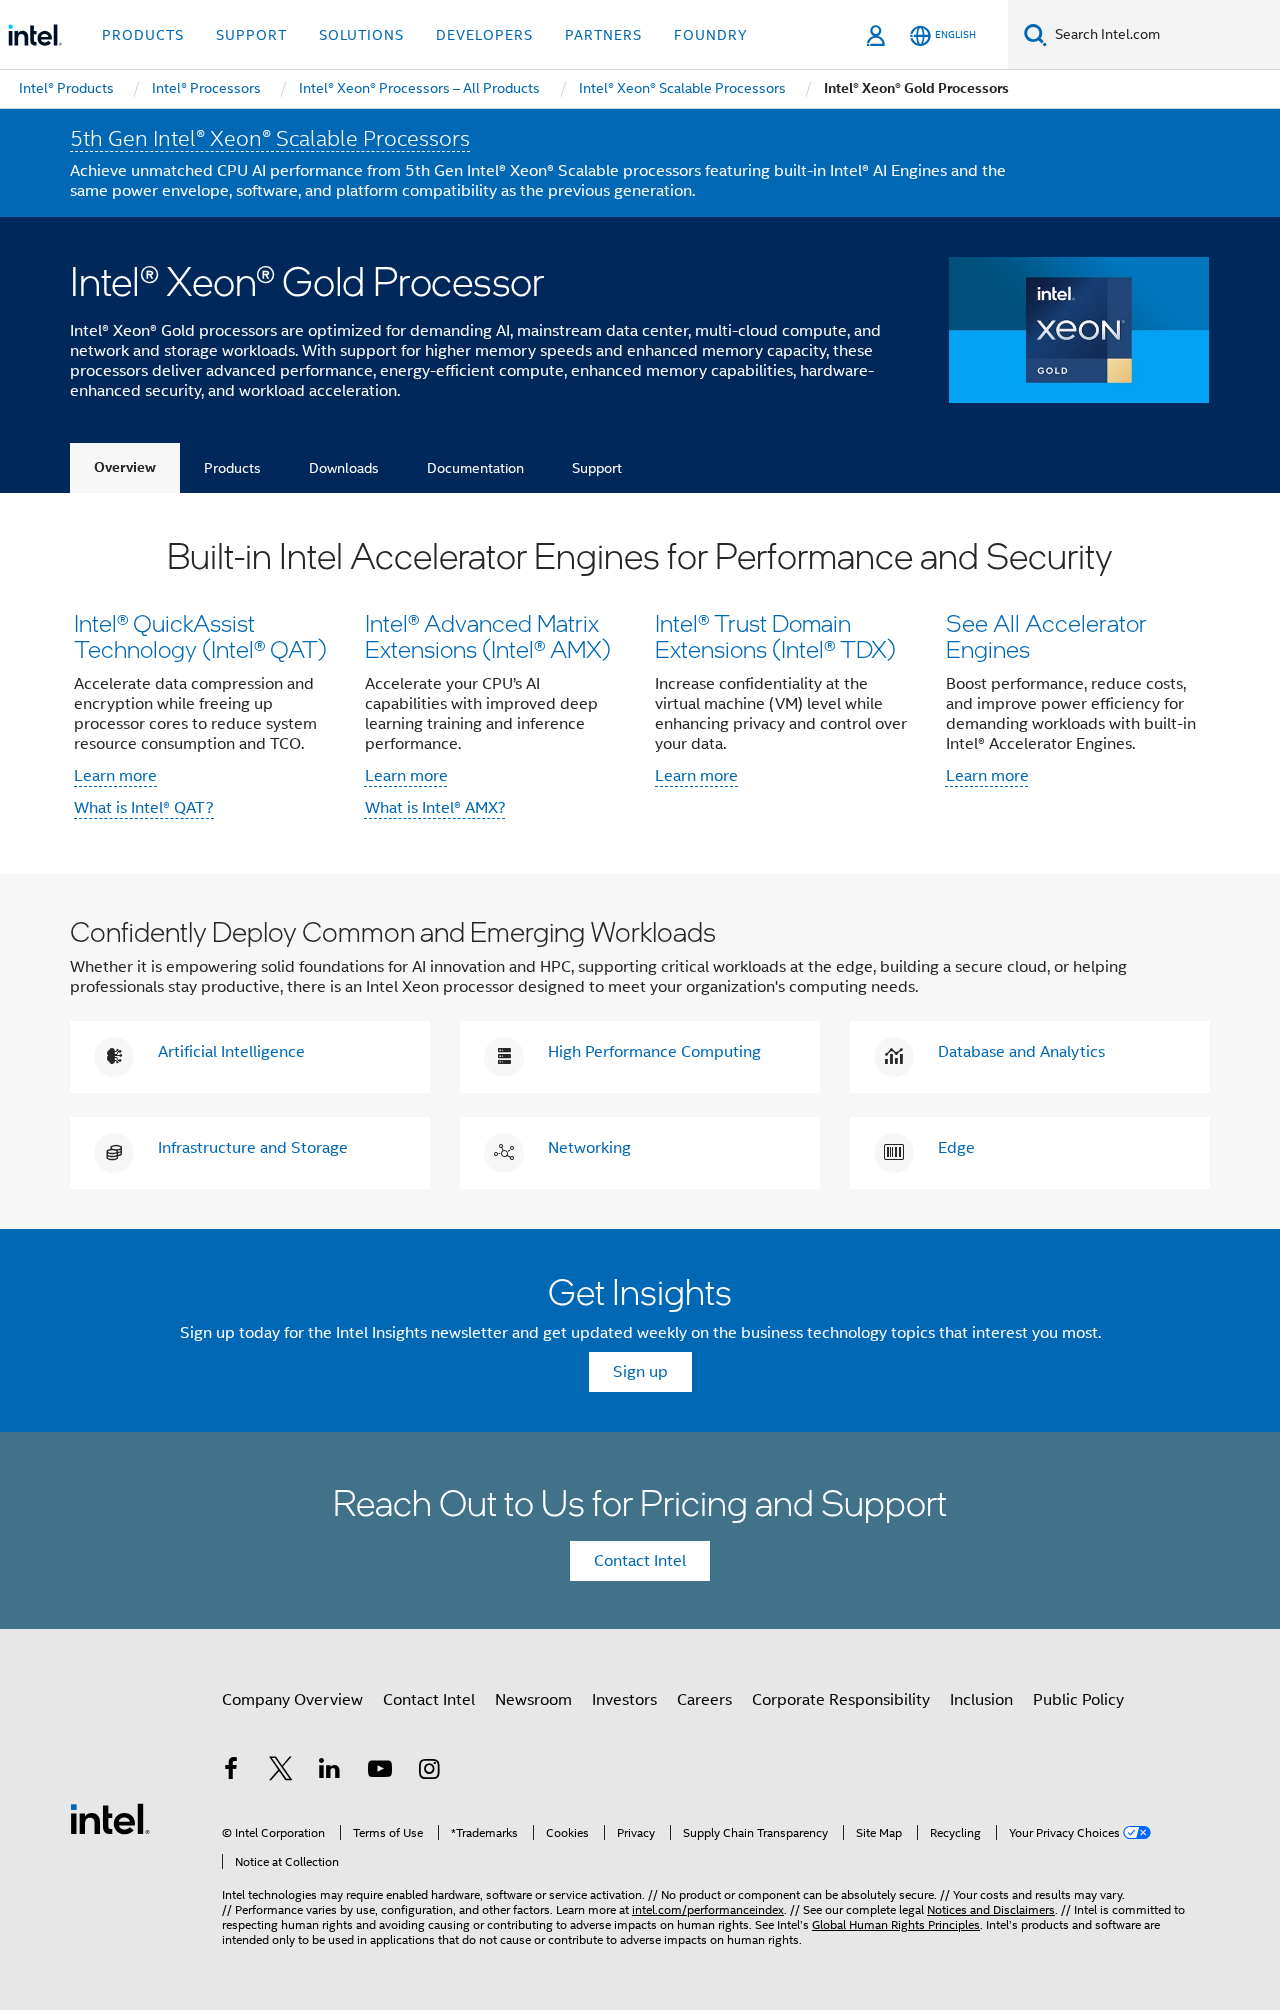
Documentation (475, 468)
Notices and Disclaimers (991, 1909)
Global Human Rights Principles (896, 1924)
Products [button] (143, 35)
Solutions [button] (361, 35)
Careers (704, 1700)
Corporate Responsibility (841, 1700)
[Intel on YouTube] (380, 1772)
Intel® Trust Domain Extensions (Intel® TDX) (775, 635)
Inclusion (981, 1700)
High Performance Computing (654, 1052)
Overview (125, 467)
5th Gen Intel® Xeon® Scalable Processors (270, 138)
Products (232, 468)
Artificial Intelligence (231, 1052)
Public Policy (1078, 1700)
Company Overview (292, 1700)
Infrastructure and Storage (253, 1148)
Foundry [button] (711, 35)
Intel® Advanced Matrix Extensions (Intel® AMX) (488, 635)
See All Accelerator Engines (1046, 635)
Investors (624, 1700)
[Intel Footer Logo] (110, 1818)
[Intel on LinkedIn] (330, 1772)
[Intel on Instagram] (429, 1772)
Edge (956, 1148)
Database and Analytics (1021, 1052)
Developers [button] (484, 35)
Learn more (115, 776)
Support (597, 468)
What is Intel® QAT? (144, 808)
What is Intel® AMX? (435, 808)
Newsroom (533, 1700)
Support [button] (251, 35)
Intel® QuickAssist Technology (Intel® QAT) (200, 635)
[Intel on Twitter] (281, 1772)
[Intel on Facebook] (231, 1772)
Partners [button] (603, 35)
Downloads (344, 468)
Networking (589, 1148)
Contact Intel (640, 1561)
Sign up (640, 1372)
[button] (640, 683)
